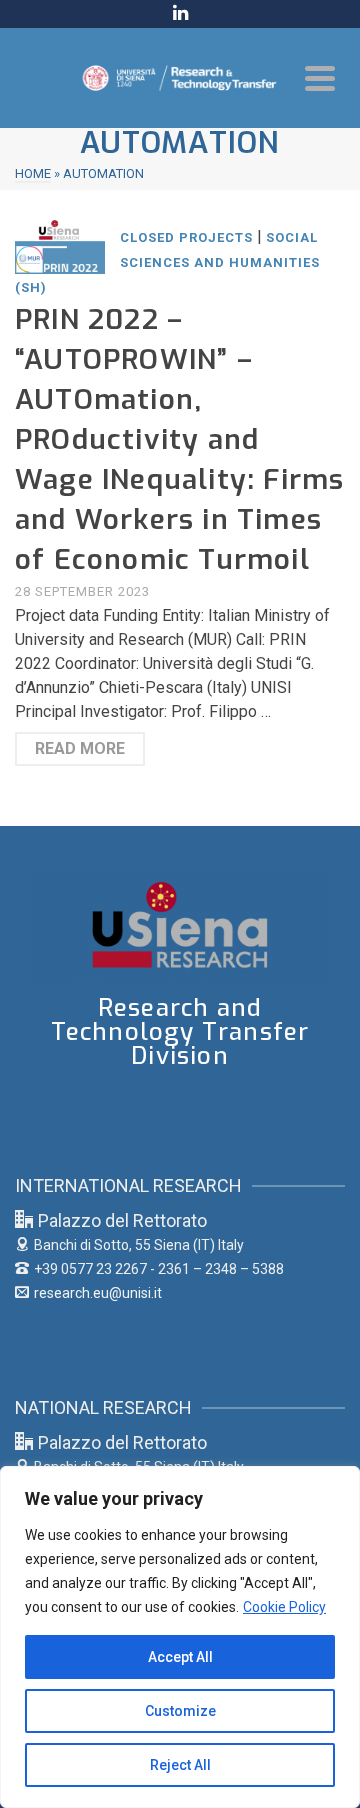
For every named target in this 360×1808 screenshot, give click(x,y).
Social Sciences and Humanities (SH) (167, 262)
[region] (180, 1637)
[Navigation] (320, 78)
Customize (180, 1711)
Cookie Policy (284, 1607)
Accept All (180, 1657)
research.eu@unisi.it (98, 1293)
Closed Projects (186, 237)
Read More (80, 748)
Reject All (180, 1765)
